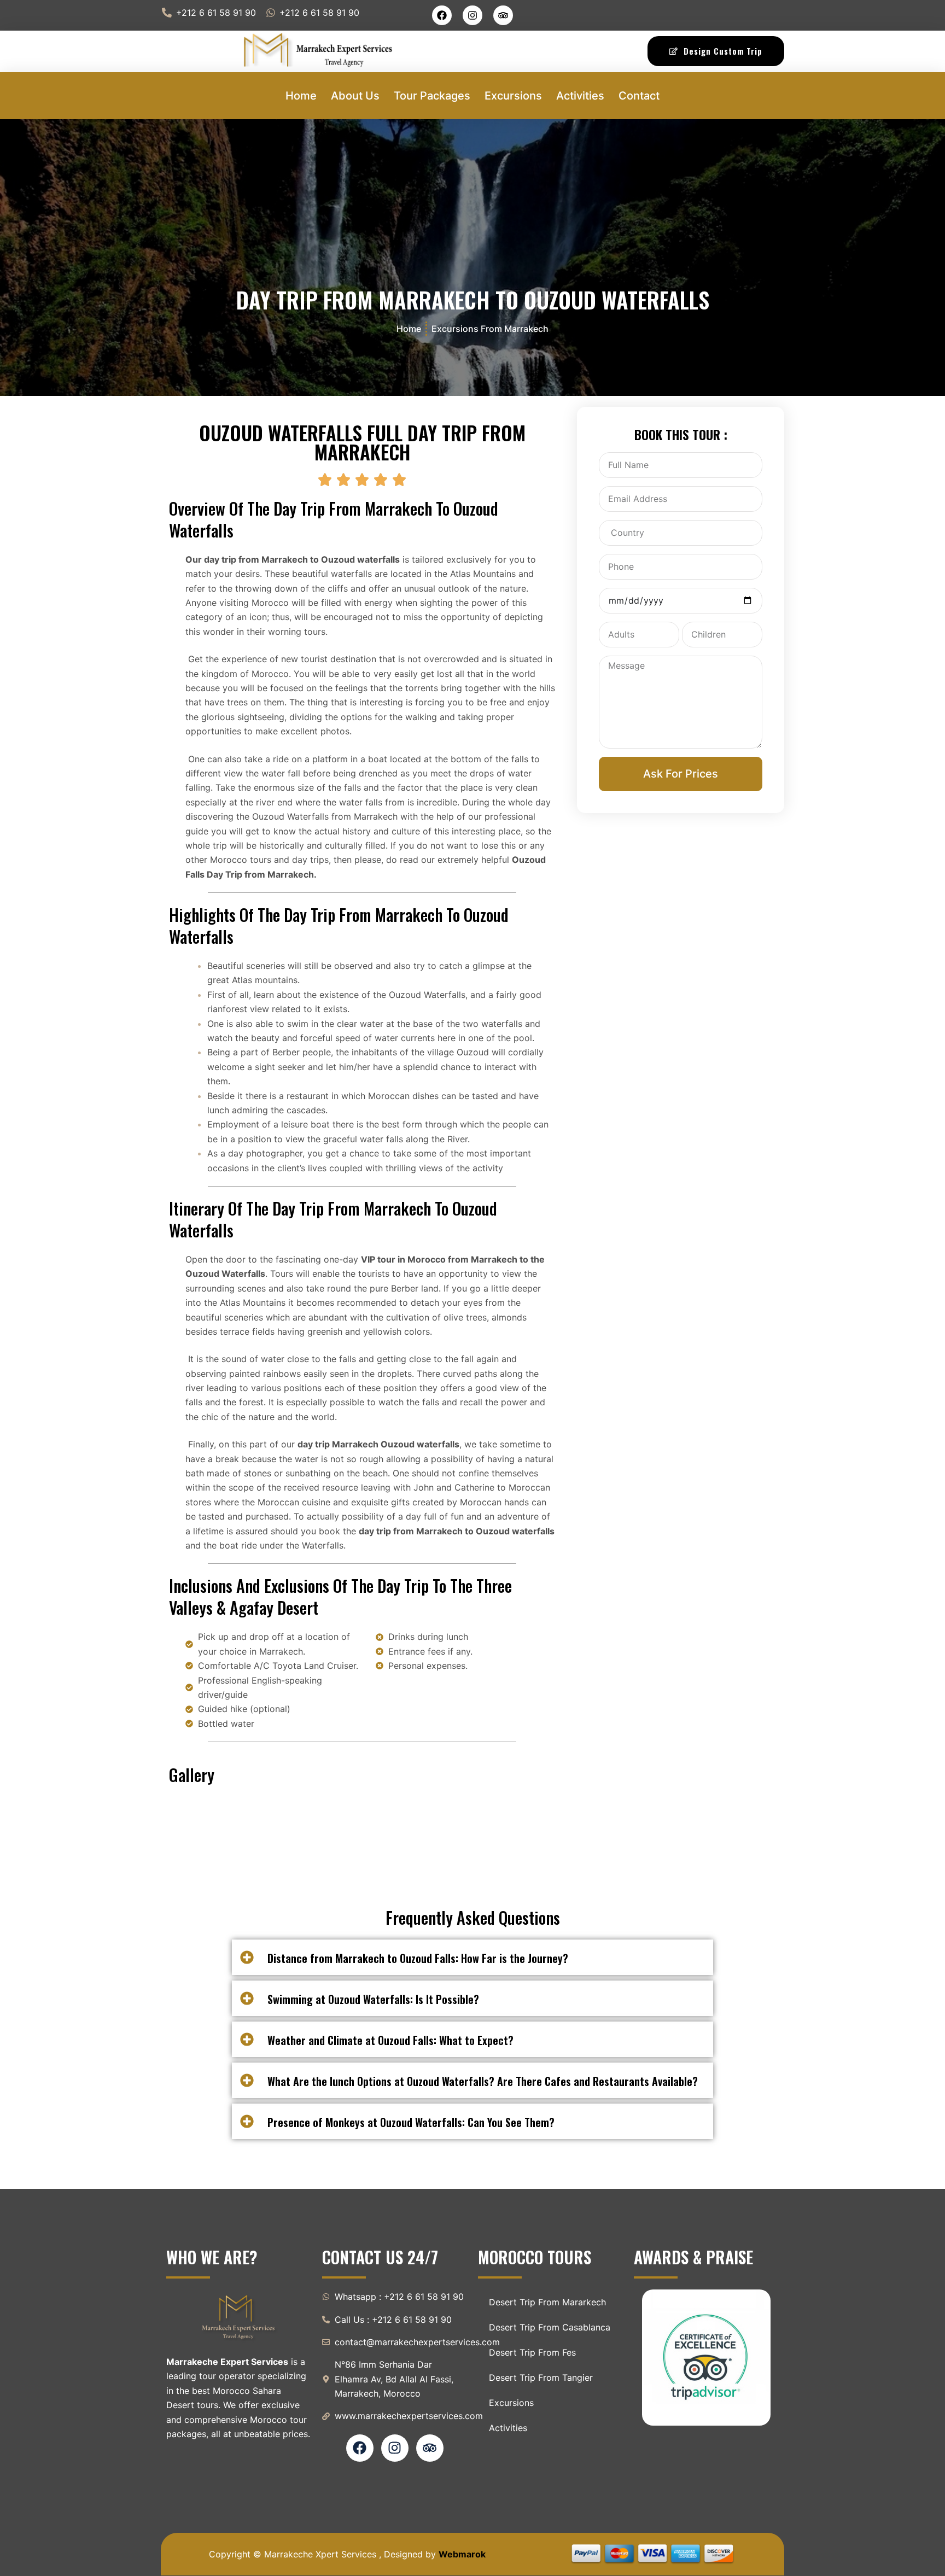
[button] (472, 1957)
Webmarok (462, 2554)
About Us (355, 96)
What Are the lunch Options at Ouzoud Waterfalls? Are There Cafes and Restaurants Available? (483, 2081)
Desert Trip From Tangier (541, 2378)
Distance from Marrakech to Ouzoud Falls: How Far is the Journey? (418, 1958)
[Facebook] (442, 15)
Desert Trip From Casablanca (550, 2327)
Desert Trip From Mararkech (547, 2302)
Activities (580, 96)
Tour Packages (432, 96)
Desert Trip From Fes (532, 2352)
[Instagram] (472, 15)
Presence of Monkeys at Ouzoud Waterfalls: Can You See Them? (411, 2122)
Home (301, 96)
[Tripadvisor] (503, 15)
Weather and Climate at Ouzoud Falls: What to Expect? (390, 2040)
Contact (639, 96)
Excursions (513, 96)
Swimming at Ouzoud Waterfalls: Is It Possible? (373, 1999)
